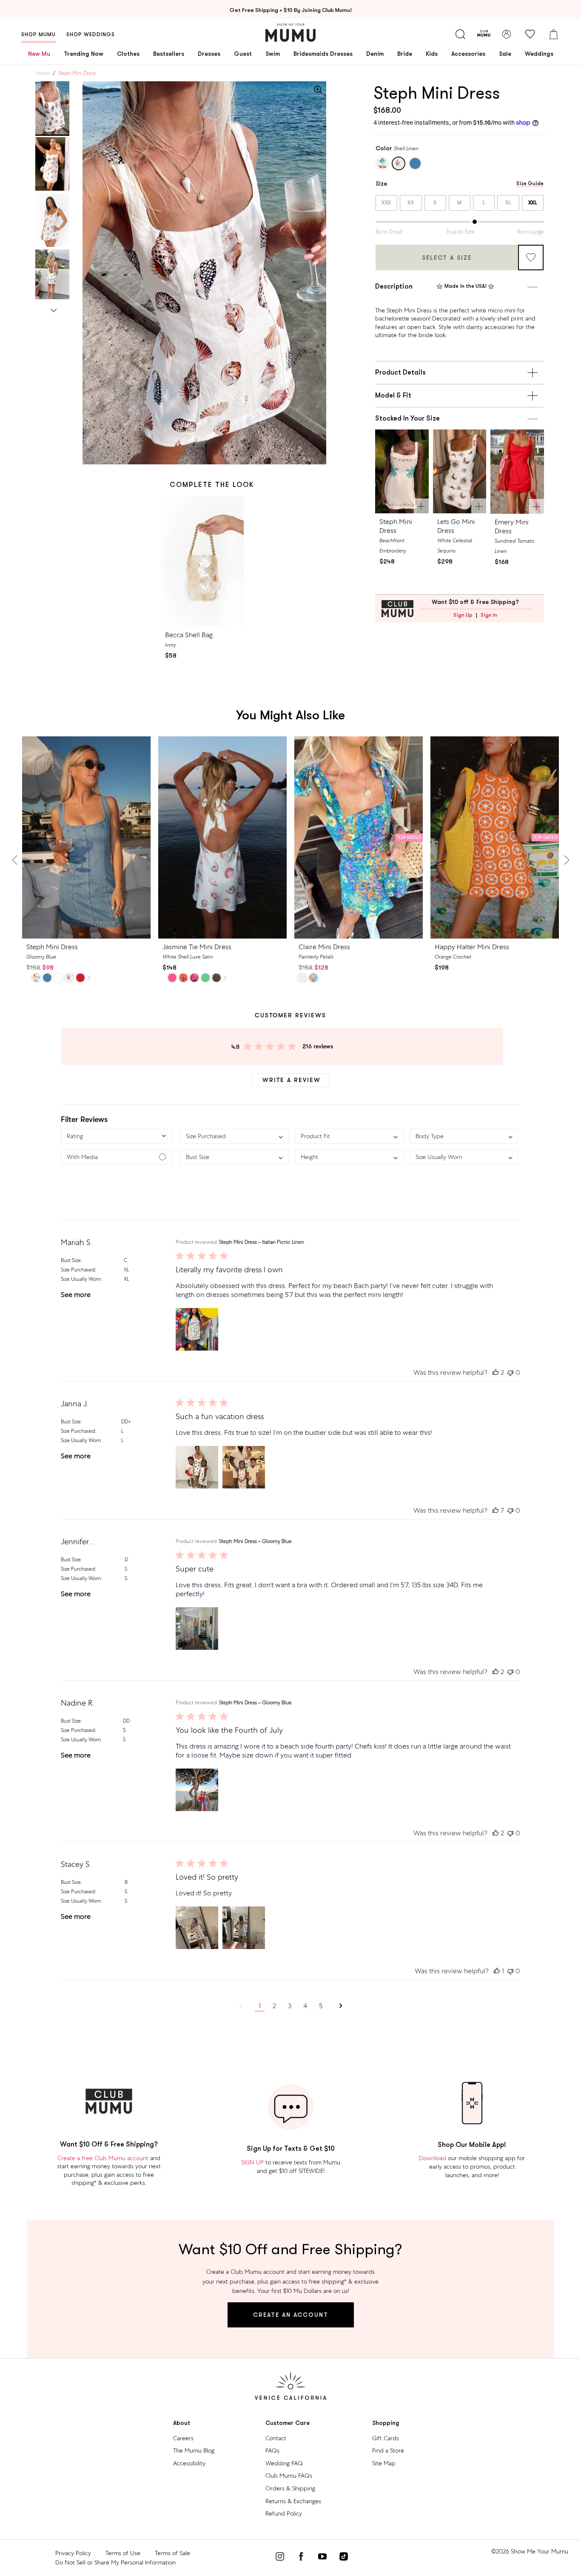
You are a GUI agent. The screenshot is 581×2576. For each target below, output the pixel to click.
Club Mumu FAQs (289, 2476)
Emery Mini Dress (512, 527)
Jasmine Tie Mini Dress (197, 947)
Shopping (386, 2423)
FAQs (272, 2450)
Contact (276, 2438)
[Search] (460, 34)
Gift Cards (386, 2438)
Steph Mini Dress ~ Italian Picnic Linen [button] (262, 1242)
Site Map (384, 2463)
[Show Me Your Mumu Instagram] (280, 2558)
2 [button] (274, 2006)
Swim (273, 54)
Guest (243, 54)
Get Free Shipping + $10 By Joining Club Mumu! (291, 10)
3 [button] (290, 2006)
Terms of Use (123, 2553)
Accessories (468, 54)
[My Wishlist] (530, 34)
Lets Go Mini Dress (456, 526)
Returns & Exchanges (293, 2501)
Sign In (489, 615)
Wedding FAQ (284, 2463)
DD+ (126, 1422)
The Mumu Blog (194, 2450)
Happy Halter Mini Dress (472, 947)
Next (54, 309)
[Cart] (553, 34)
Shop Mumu (38, 34)
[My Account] (507, 34)
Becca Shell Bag (189, 635)
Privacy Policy (73, 2553)
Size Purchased (78, 1270)
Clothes (128, 54)
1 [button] (260, 2006)
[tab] (52, 108)
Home (43, 73)
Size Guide (530, 184)
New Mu (39, 54)
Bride (405, 54)
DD (126, 1721)
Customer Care (288, 2423)
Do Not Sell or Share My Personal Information (115, 2562)
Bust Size (71, 1260)
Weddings (539, 54)
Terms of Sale (172, 2553)
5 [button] (321, 2006)
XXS (386, 203)
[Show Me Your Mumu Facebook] (301, 2558)
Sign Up (463, 615)
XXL (533, 203)
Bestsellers (169, 54)
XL (508, 203)
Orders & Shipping (290, 2488)
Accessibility (189, 2463)
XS (411, 203)
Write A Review (292, 1080)
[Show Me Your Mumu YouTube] (322, 2558)
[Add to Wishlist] (531, 258)
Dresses (209, 54)
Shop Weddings (91, 34)
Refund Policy (284, 2513)
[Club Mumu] (484, 34)
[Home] (290, 33)
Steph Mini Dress (396, 526)
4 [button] (305, 2006)
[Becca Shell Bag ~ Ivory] (202, 562)
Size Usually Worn (81, 1279)
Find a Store (388, 2450)
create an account (291, 2315)
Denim (375, 54)
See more (76, 1295)
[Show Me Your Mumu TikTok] (344, 2558)
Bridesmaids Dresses (323, 54)
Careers (183, 2438)
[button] (116, 1136)
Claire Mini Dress (324, 947)
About (182, 2423)
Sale (505, 54)
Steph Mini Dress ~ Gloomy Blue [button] (255, 1541)
